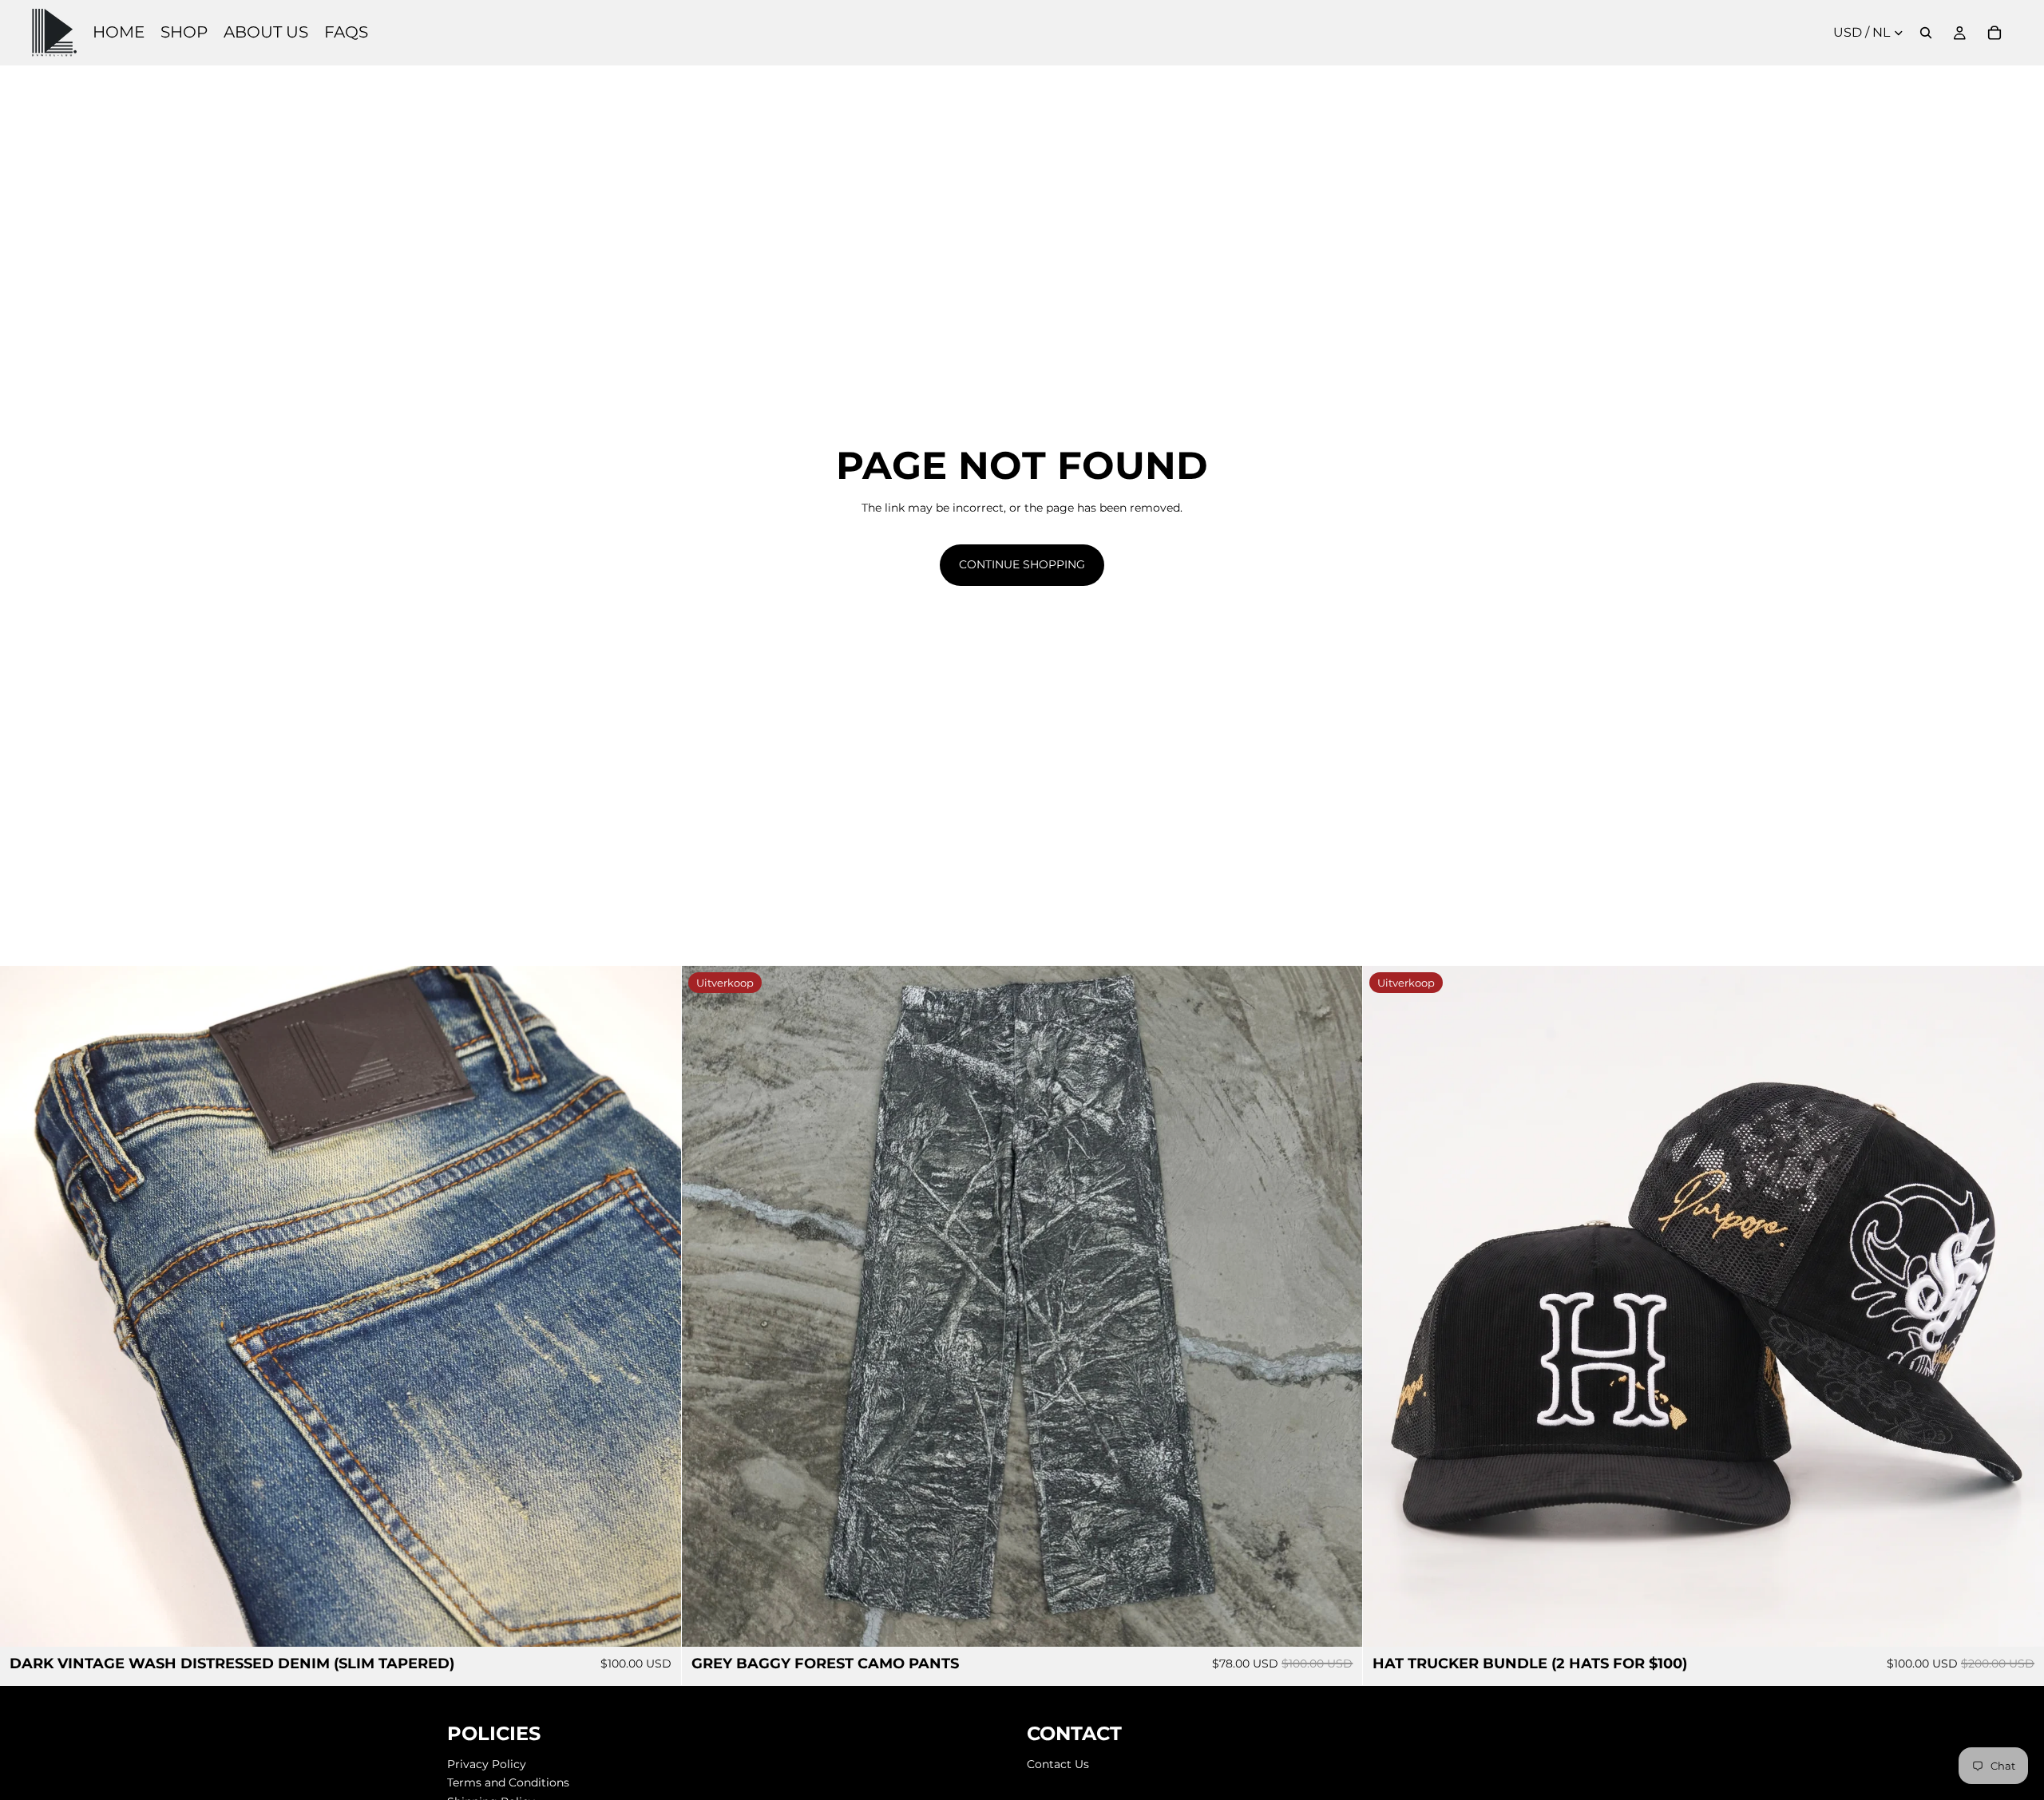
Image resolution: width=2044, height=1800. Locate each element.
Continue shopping (1022, 564)
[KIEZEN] (656, 1622)
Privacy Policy (487, 1763)
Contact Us (1058, 1763)
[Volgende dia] (657, 1306)
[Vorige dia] (24, 1306)
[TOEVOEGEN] (2019, 1622)
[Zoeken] (1926, 33)
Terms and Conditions (508, 1782)
